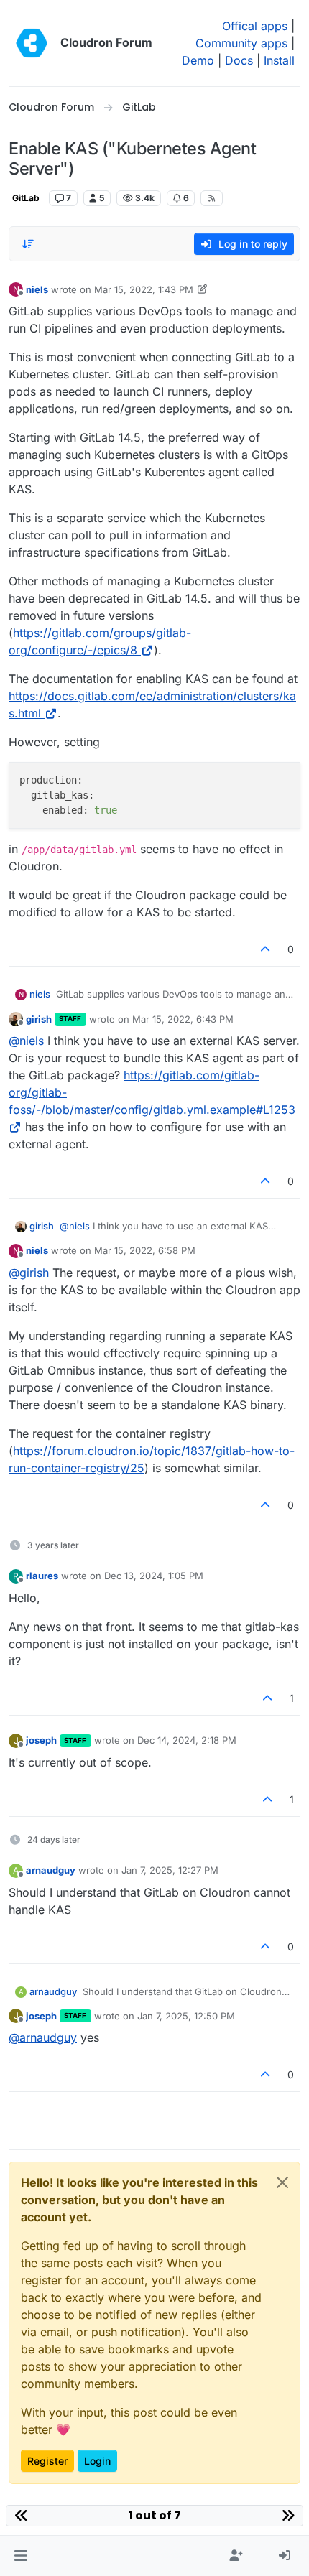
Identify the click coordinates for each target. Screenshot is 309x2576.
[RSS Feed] (212, 198)
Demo (198, 60)
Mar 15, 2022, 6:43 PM (183, 1019)
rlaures (42, 1576)
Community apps (241, 43)
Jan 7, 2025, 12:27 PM (170, 1870)
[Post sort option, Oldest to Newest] (28, 244)
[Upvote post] (266, 949)
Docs (239, 60)
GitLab (26, 198)
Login (97, 2461)
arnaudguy (51, 1870)
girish (39, 1019)
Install (279, 60)
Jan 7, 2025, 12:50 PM (186, 2016)
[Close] (282, 2182)
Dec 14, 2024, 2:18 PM (187, 1740)
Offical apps (255, 26)
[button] (20, 2556)
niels (37, 289)
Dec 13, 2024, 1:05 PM (154, 1576)
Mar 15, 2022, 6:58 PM (145, 1250)
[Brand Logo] (32, 43)
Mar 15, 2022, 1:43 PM (144, 289)
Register (47, 2461)
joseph (41, 1740)
